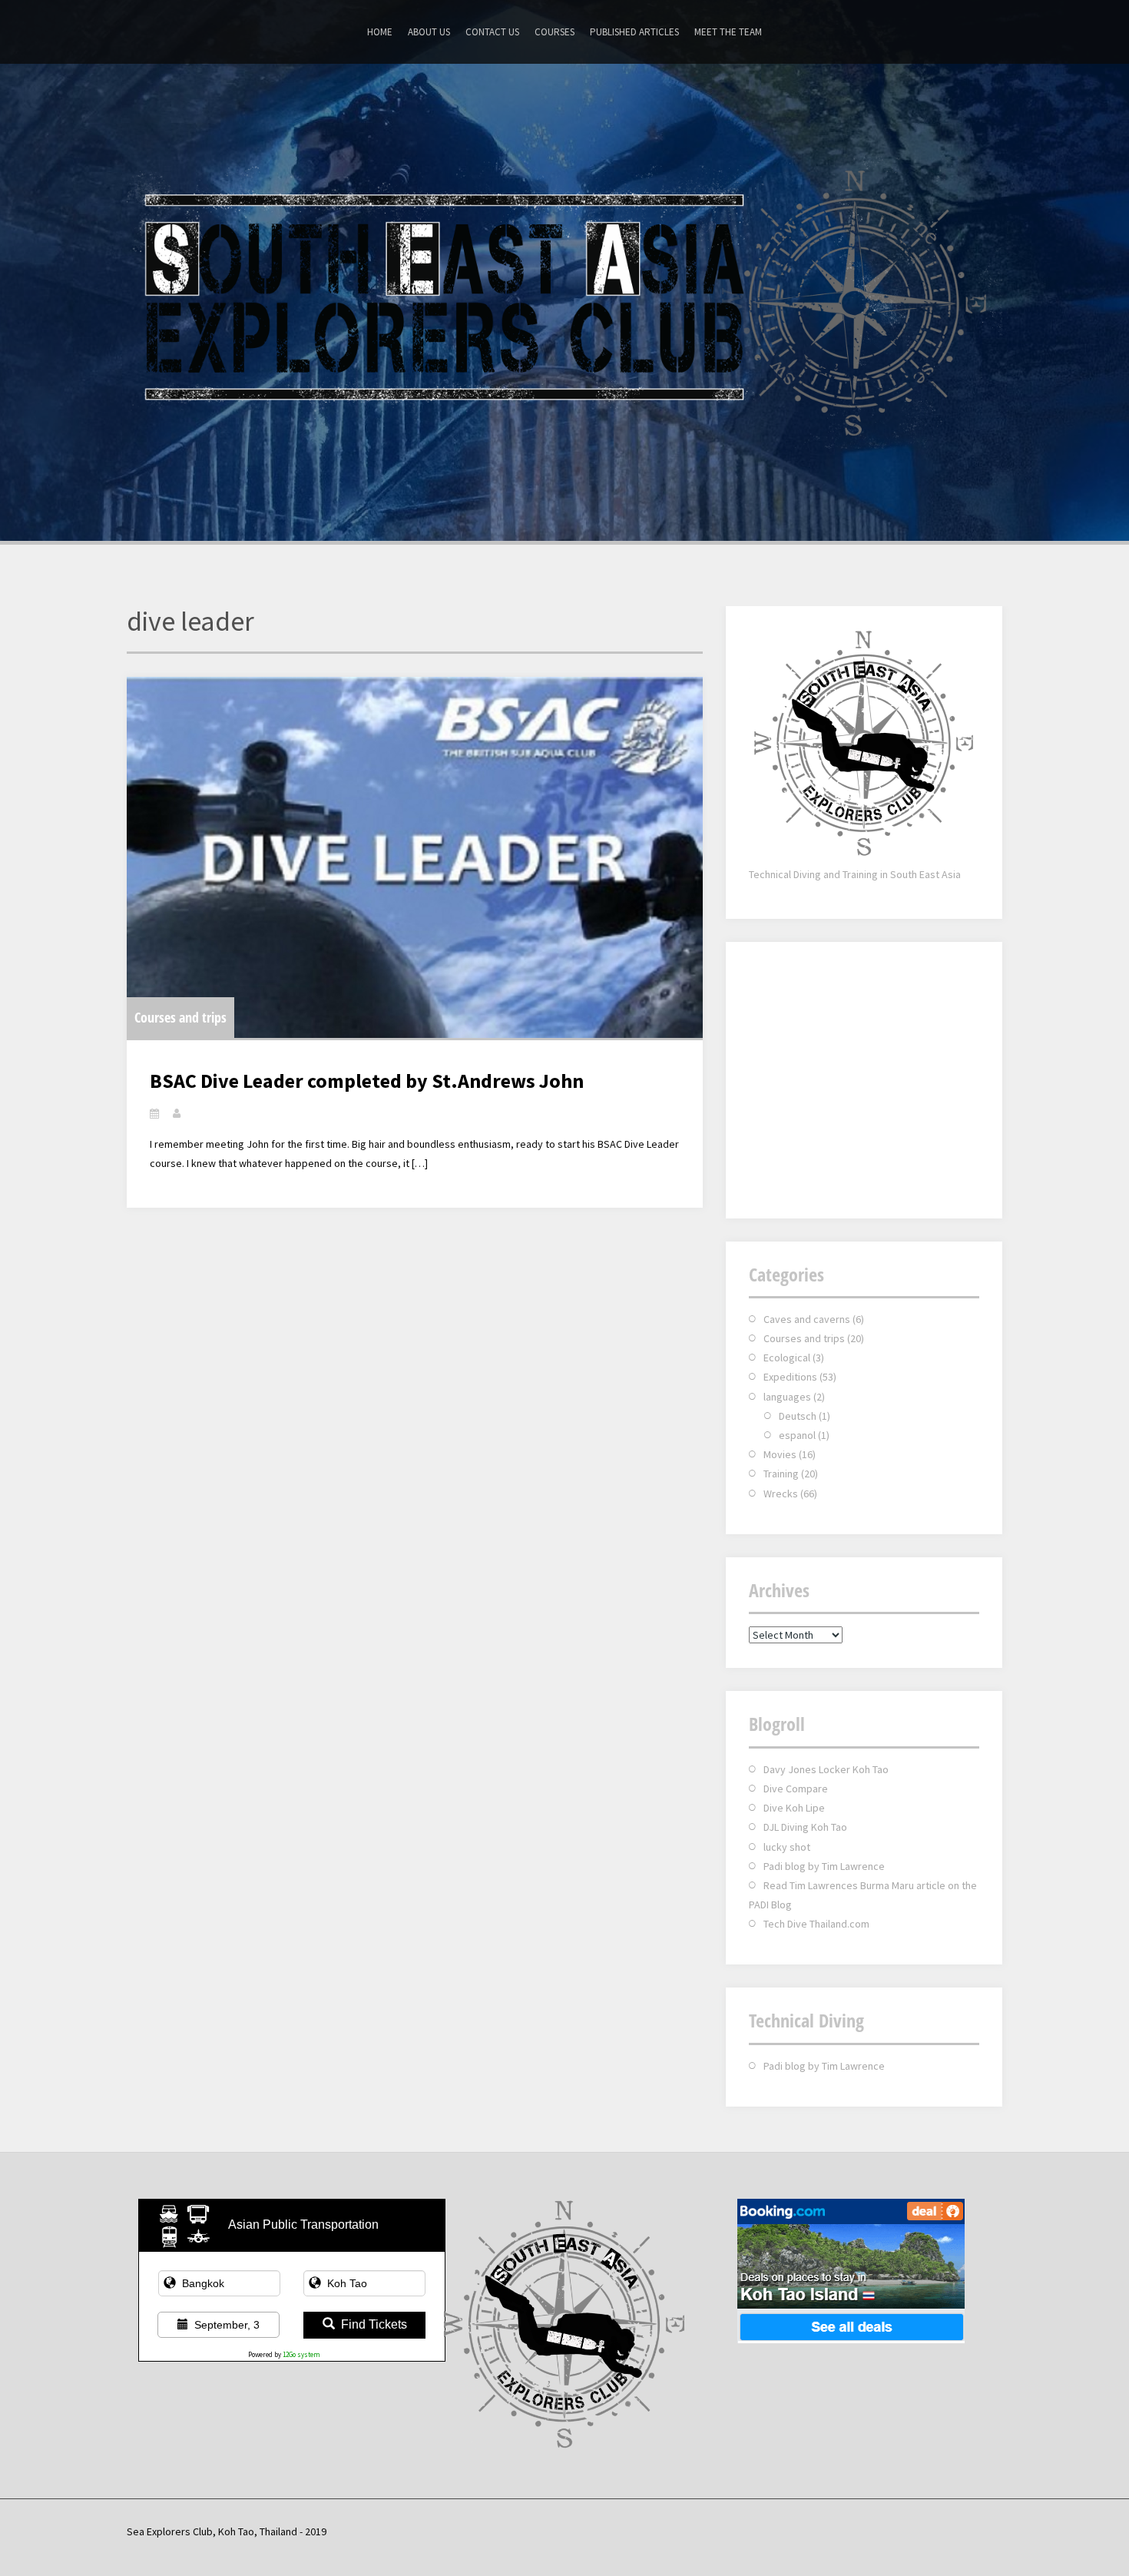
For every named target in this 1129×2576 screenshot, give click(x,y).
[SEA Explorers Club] (564, 300)
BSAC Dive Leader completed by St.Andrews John (367, 1081)
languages (787, 1397)
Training (781, 1474)
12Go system (301, 2354)
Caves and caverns (807, 1319)
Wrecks (781, 1494)
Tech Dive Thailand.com (816, 1924)
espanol (797, 1435)
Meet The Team (728, 32)
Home (380, 32)
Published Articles (634, 32)
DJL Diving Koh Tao (805, 1827)
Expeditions (790, 1377)
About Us (429, 32)
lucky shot (787, 1847)
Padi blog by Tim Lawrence (824, 1866)
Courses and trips (180, 1017)
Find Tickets (374, 2324)
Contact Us (492, 32)
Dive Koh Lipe (794, 1808)
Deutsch (798, 1416)
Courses (555, 32)
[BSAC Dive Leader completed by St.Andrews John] (415, 857)
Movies (780, 1454)
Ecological (787, 1358)
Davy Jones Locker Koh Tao (826, 1769)
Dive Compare (796, 1789)
